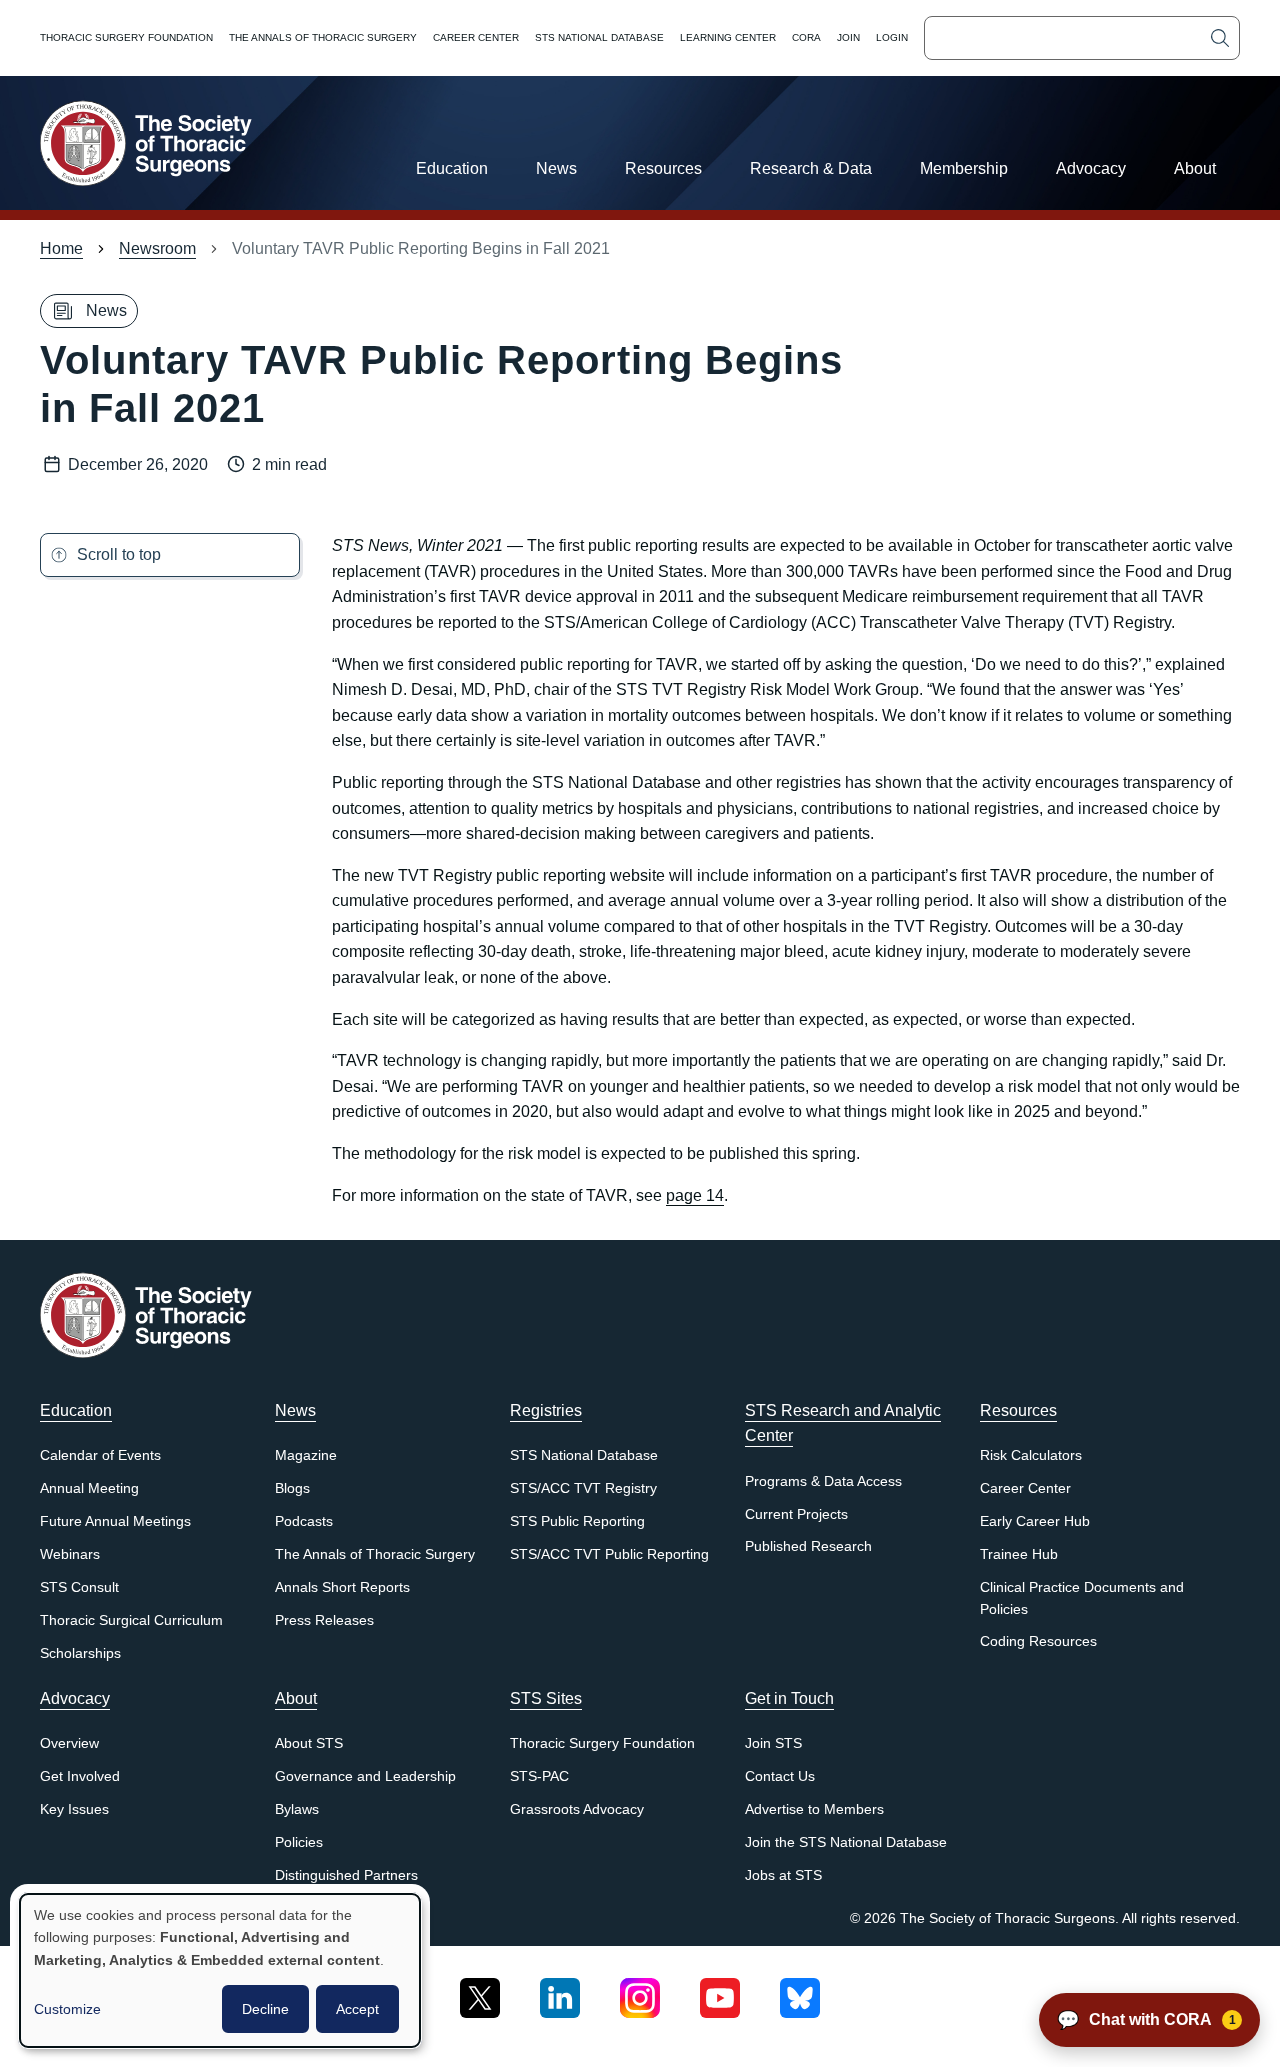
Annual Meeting (89, 1488)
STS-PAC (539, 1776)
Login (892, 37)
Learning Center (728, 37)
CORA (806, 37)
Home (61, 248)
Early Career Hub (1035, 1521)
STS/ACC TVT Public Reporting (609, 1554)
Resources (663, 168)
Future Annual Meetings (115, 1521)
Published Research (808, 1546)
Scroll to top (119, 554)
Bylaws (297, 1809)
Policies (299, 1842)
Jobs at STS (783, 1875)
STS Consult (79, 1587)
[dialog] (220, 1970)
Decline (265, 2009)
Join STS (773, 1743)
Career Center (476, 37)
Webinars (70, 1554)
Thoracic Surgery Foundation (126, 37)
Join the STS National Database (846, 1842)
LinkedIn (560, 1990)
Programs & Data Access (823, 1481)
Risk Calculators (1031, 1455)
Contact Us (780, 1776)
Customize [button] (67, 2009)
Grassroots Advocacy (577, 1809)
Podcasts (304, 1521)
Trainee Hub (1019, 1554)
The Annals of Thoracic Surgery (323, 37)
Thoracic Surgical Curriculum (131, 1620)
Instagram (640, 1990)
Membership (964, 168)
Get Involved (80, 1776)
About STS (309, 1743)
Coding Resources (1038, 1641)
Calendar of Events (100, 1455)
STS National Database (599, 37)
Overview (69, 1743)
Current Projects (796, 1514)
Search (1220, 38)
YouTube (720, 1990)
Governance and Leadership (365, 1776)
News (556, 168)
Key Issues (74, 1809)
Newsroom (157, 248)
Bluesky (800, 1990)
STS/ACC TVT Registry (583, 1488)
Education (452, 168)
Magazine (306, 1455)
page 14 (695, 1195)
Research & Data (811, 168)
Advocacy (1091, 168)
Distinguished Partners (346, 1875)
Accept (357, 2009)
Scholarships (80, 1653)
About (1195, 168)
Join (848, 37)
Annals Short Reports (342, 1587)
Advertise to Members (814, 1809)
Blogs (292, 1488)
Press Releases (324, 1620)
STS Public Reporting (577, 1521)
